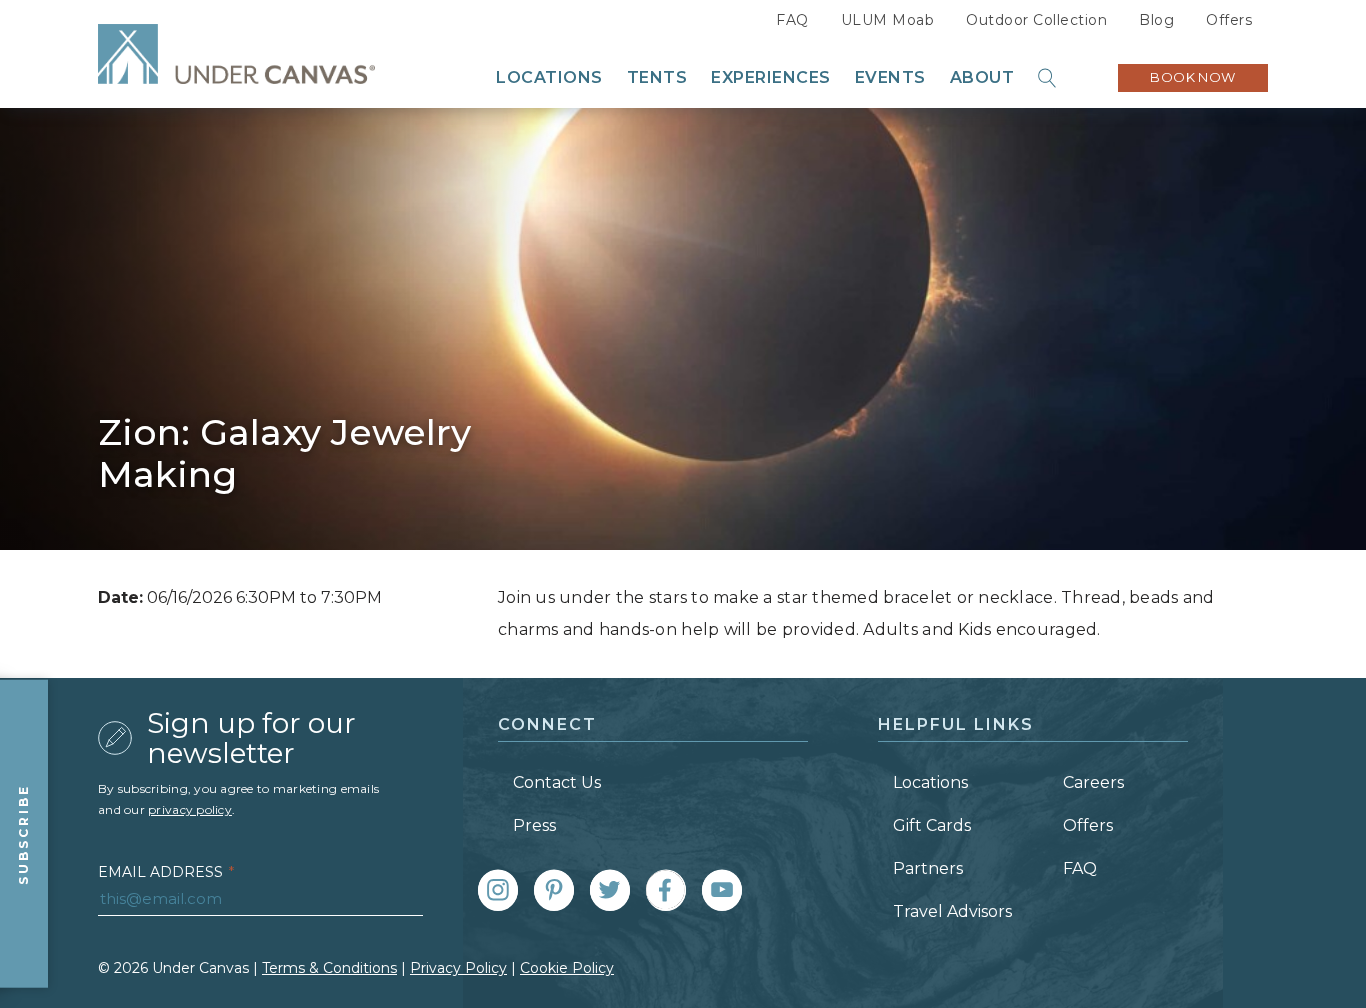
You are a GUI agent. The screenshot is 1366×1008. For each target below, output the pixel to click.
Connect (547, 724)
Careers (1093, 782)
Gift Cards (932, 825)
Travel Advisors (952, 911)
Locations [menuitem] (549, 78)
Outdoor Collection (1036, 20)
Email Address (166, 872)
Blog (1156, 20)
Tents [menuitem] (657, 78)
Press (534, 825)
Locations (930, 782)
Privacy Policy (458, 968)
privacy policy (190, 809)
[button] (1048, 78)
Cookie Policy (567, 968)
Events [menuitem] (890, 78)
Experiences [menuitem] (771, 78)
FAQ (792, 20)
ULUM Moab (888, 20)
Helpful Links (956, 724)
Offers (1229, 20)
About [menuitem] (982, 78)
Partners (928, 868)
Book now (1193, 77)
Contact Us (557, 782)
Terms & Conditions (329, 968)
